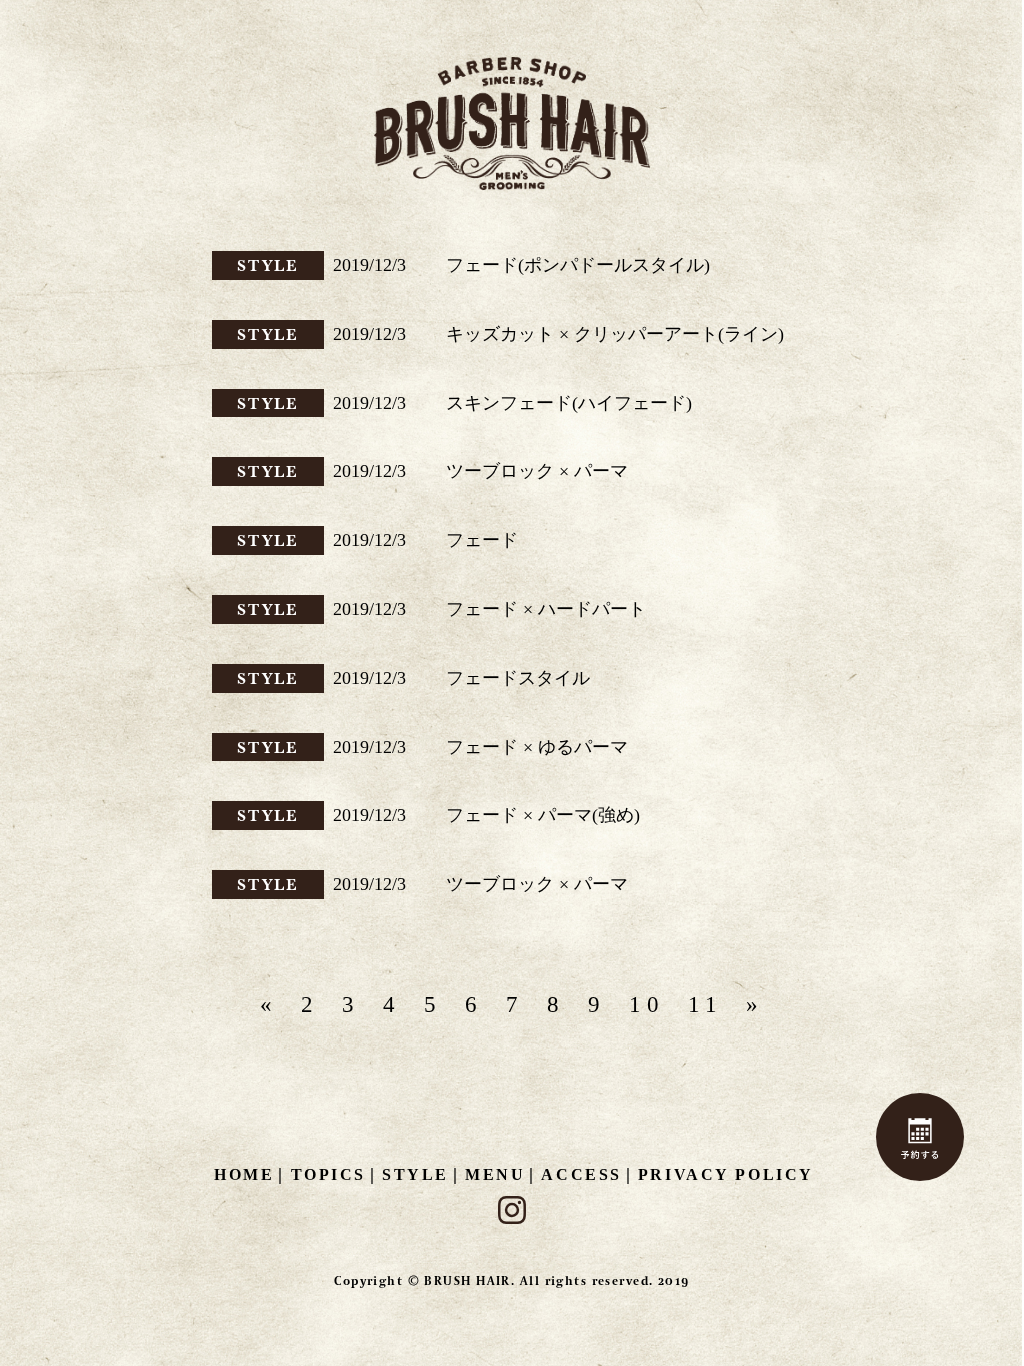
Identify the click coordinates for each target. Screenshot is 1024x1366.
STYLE (268, 265)
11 (705, 1004)
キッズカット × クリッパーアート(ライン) (615, 334)
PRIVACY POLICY (726, 1174)
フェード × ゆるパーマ (537, 747)
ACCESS (581, 1174)
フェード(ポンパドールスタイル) (578, 265)
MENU (495, 1174)
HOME (244, 1174)
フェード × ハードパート (546, 609)
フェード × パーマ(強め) (543, 815)
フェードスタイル (518, 678)
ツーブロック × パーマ (537, 471)
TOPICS (328, 1174)
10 (647, 1004)
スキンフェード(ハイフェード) (569, 403)
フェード (482, 540)
